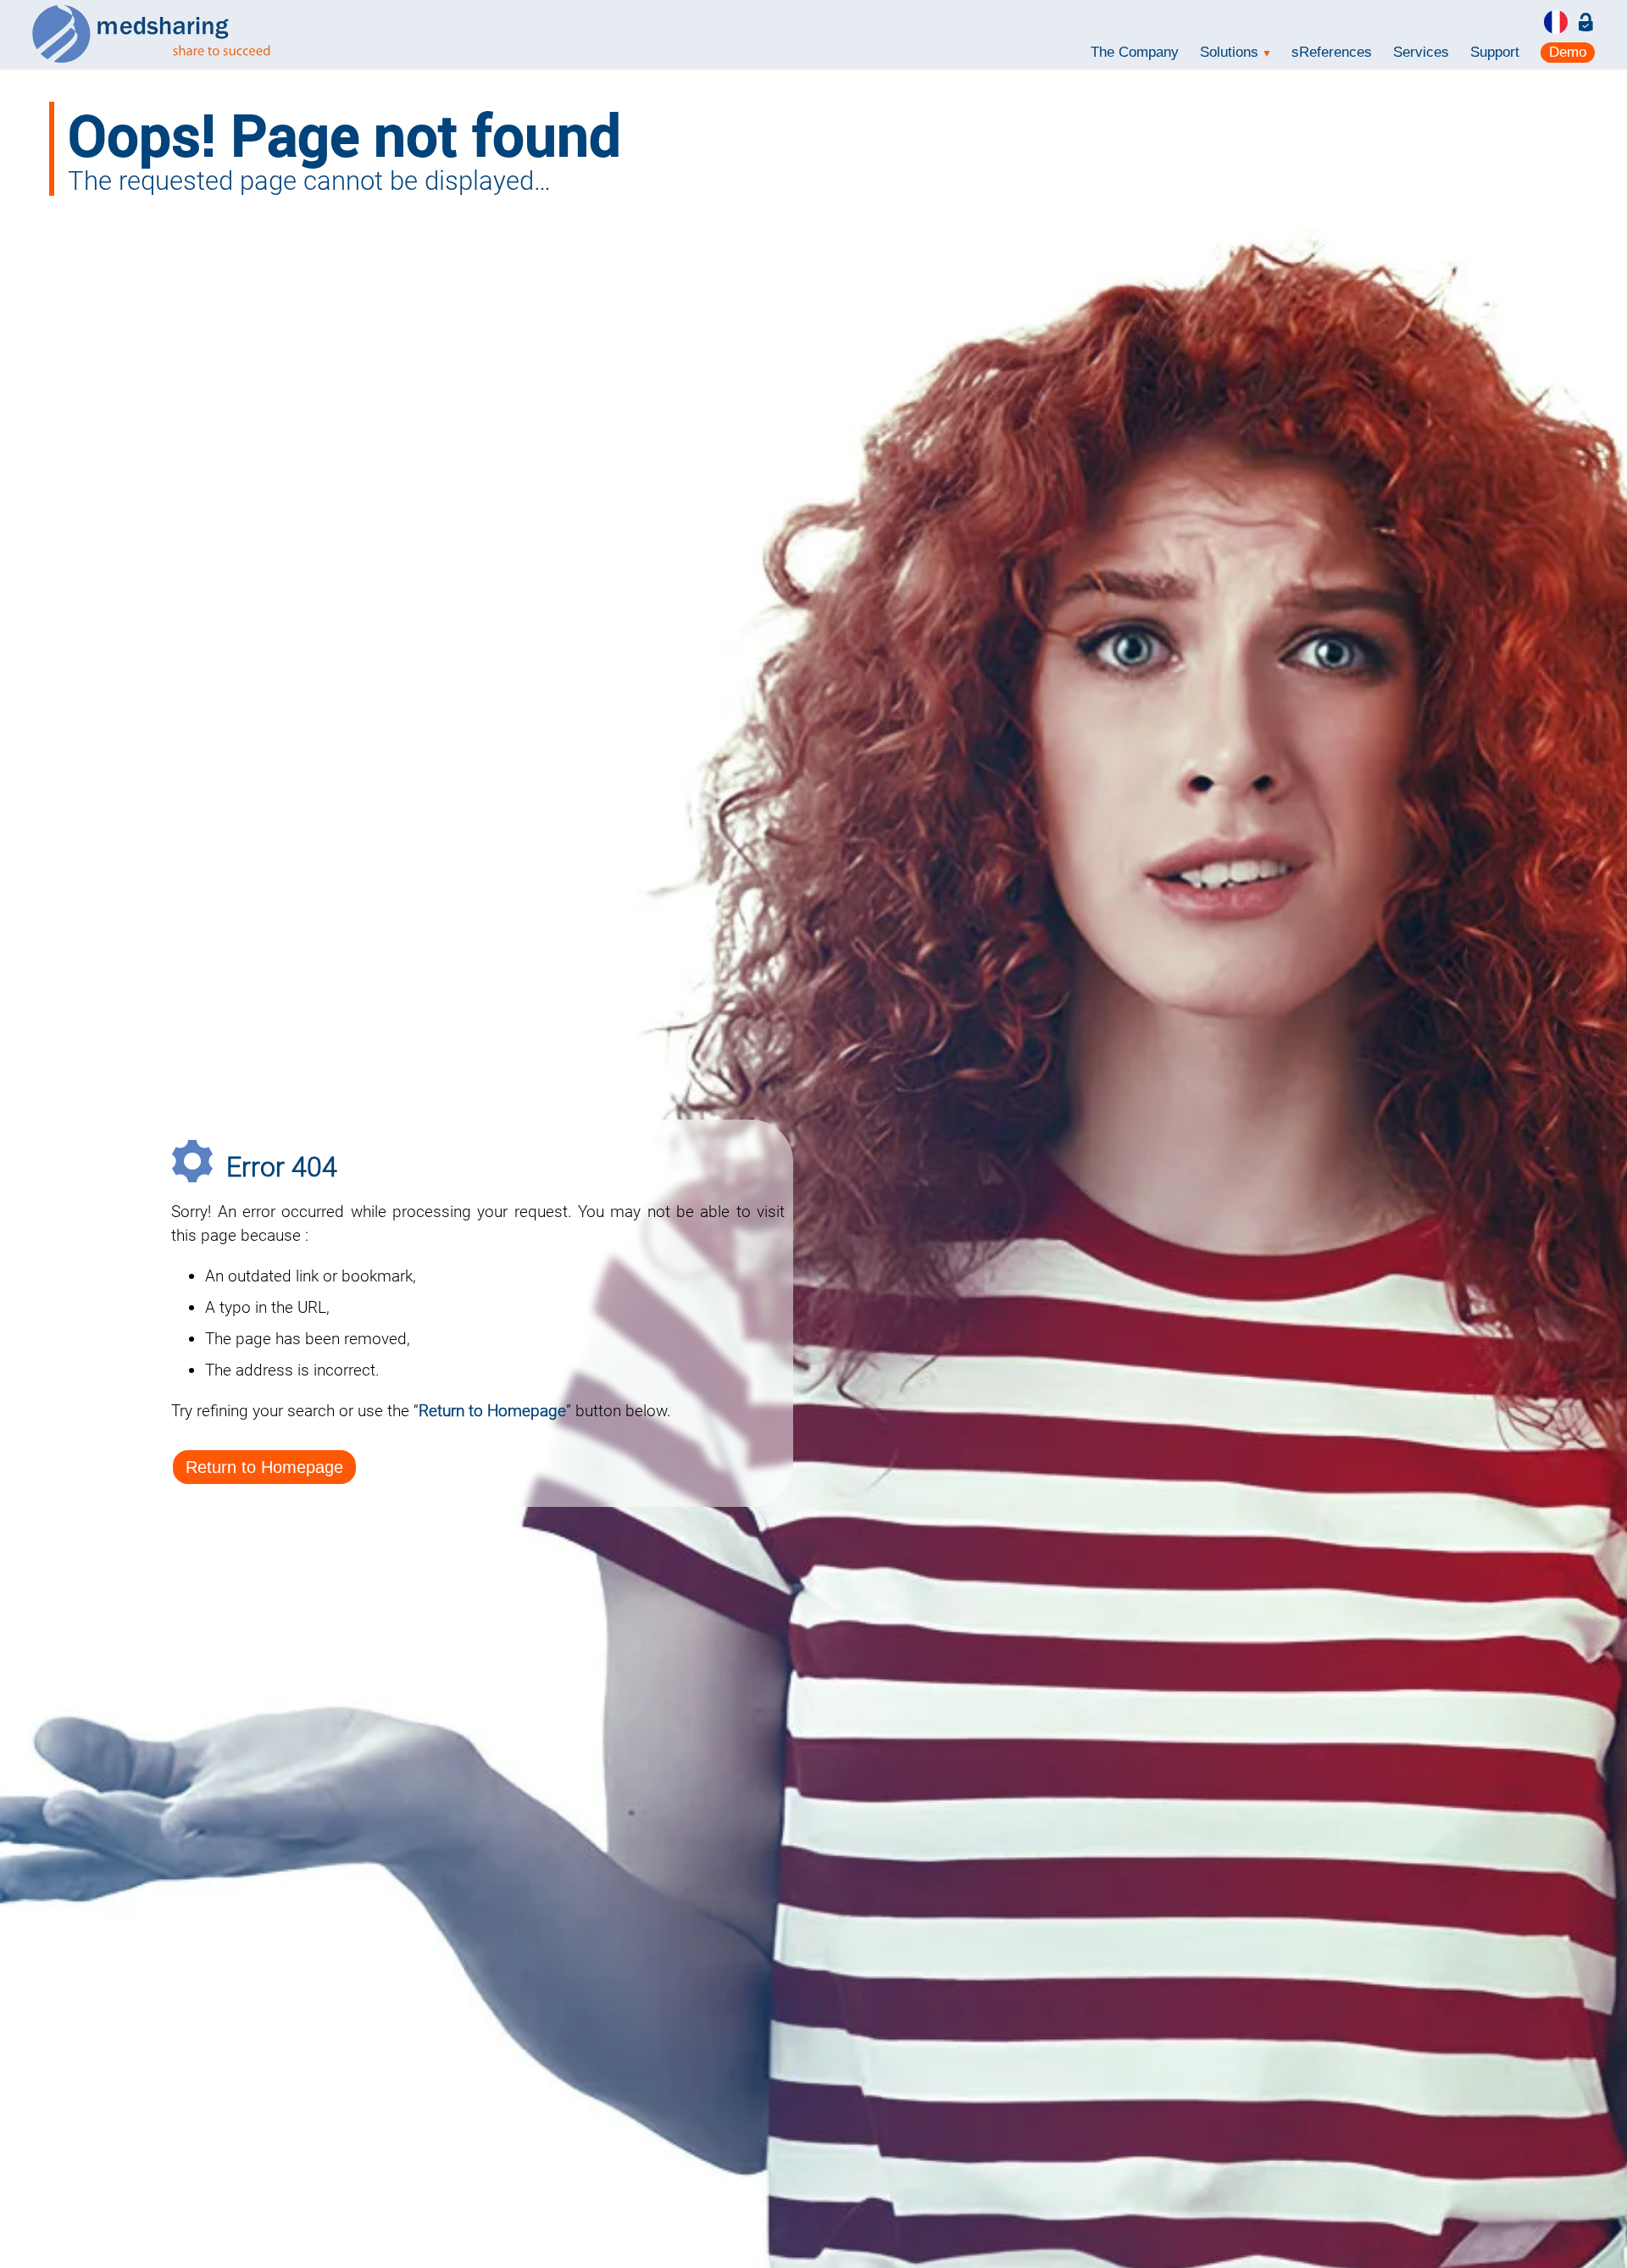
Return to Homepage (264, 1467)
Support (1495, 52)
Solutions (1235, 52)
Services (1421, 52)
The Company (1135, 52)
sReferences (1332, 52)
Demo (1568, 52)
